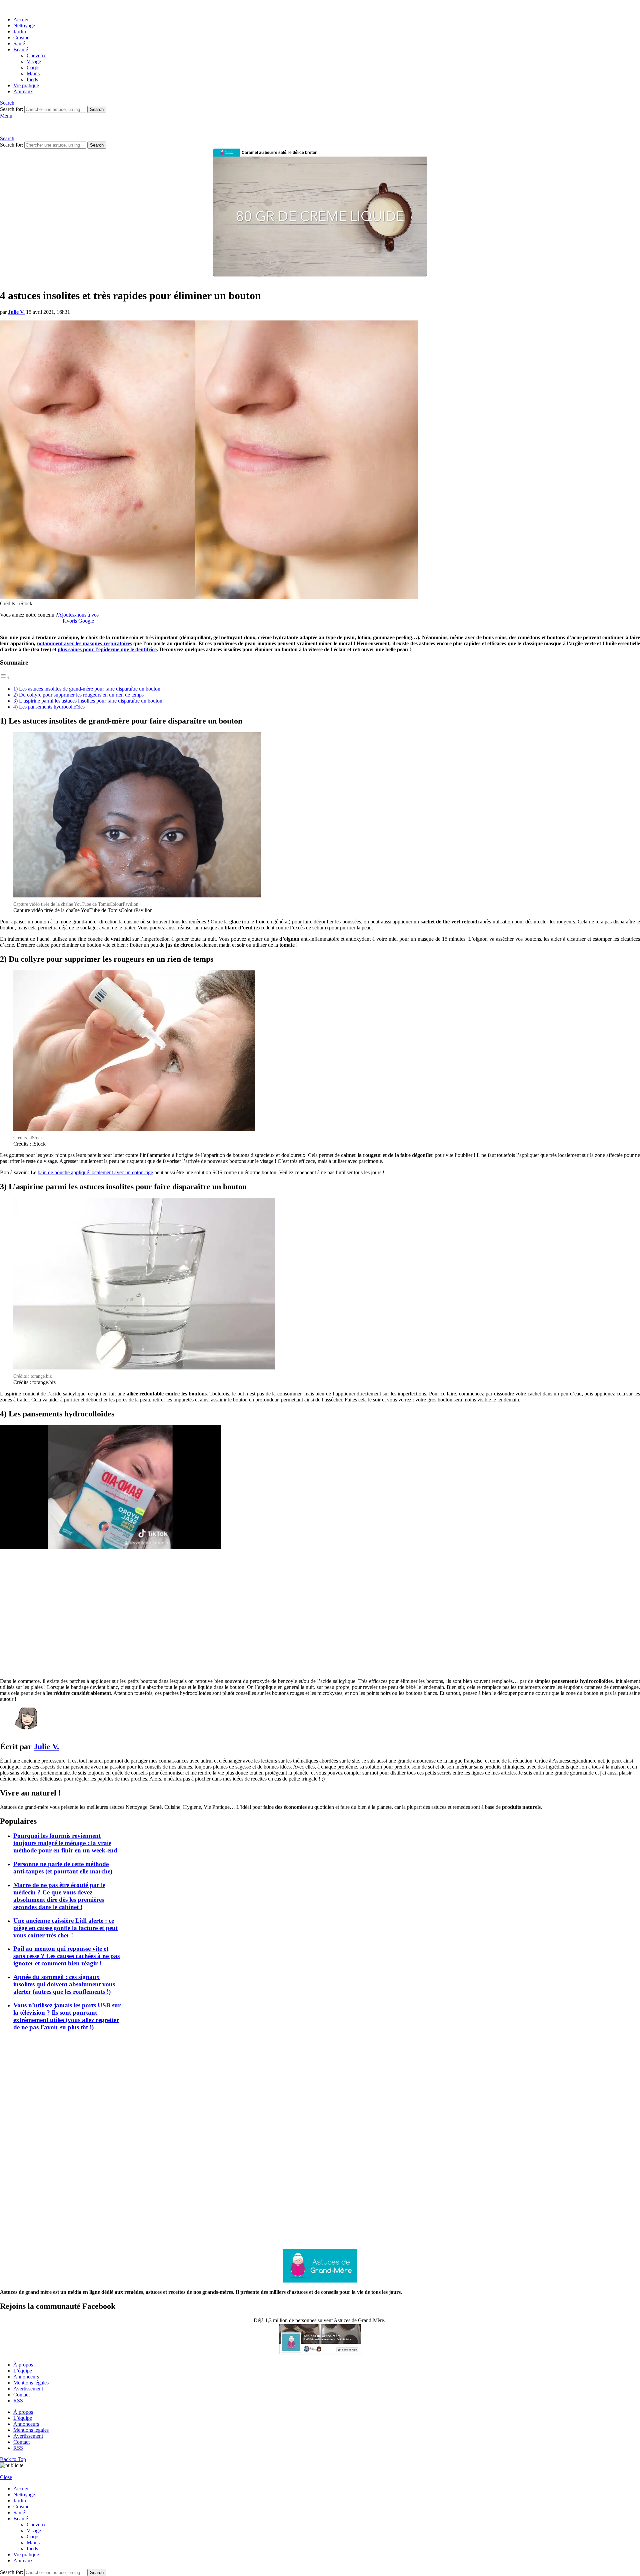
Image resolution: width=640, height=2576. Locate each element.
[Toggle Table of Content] (5, 677)
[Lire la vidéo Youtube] (110, 1487)
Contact (21, 2395)
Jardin (20, 31)
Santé (19, 43)
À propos (23, 2365)
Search (97, 109)
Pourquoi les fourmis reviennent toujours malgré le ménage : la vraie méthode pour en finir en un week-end (65, 1843)
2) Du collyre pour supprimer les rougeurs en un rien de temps (78, 695)
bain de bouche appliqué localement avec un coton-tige (95, 1172)
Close (6, 2477)
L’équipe (23, 2371)
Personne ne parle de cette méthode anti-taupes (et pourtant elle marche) (63, 1868)
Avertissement (28, 2389)
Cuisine (21, 37)
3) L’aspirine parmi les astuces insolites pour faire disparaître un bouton (88, 701)
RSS (18, 2401)
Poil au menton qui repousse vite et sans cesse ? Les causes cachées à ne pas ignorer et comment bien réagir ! (66, 1956)
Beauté (21, 49)
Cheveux (36, 55)
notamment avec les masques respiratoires (84, 643)
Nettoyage (24, 25)
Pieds (32, 79)
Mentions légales (31, 2383)
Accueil (21, 19)
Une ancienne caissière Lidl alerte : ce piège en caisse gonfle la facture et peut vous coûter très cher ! (65, 1928)
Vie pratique (26, 85)
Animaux (23, 91)
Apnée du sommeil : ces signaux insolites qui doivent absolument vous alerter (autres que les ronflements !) (64, 1984)
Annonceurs (26, 2377)
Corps (33, 67)
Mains (33, 73)
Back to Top (13, 2459)
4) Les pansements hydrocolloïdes (49, 707)
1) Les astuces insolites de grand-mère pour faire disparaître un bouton (87, 689)
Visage (34, 61)
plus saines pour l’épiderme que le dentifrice (107, 649)
